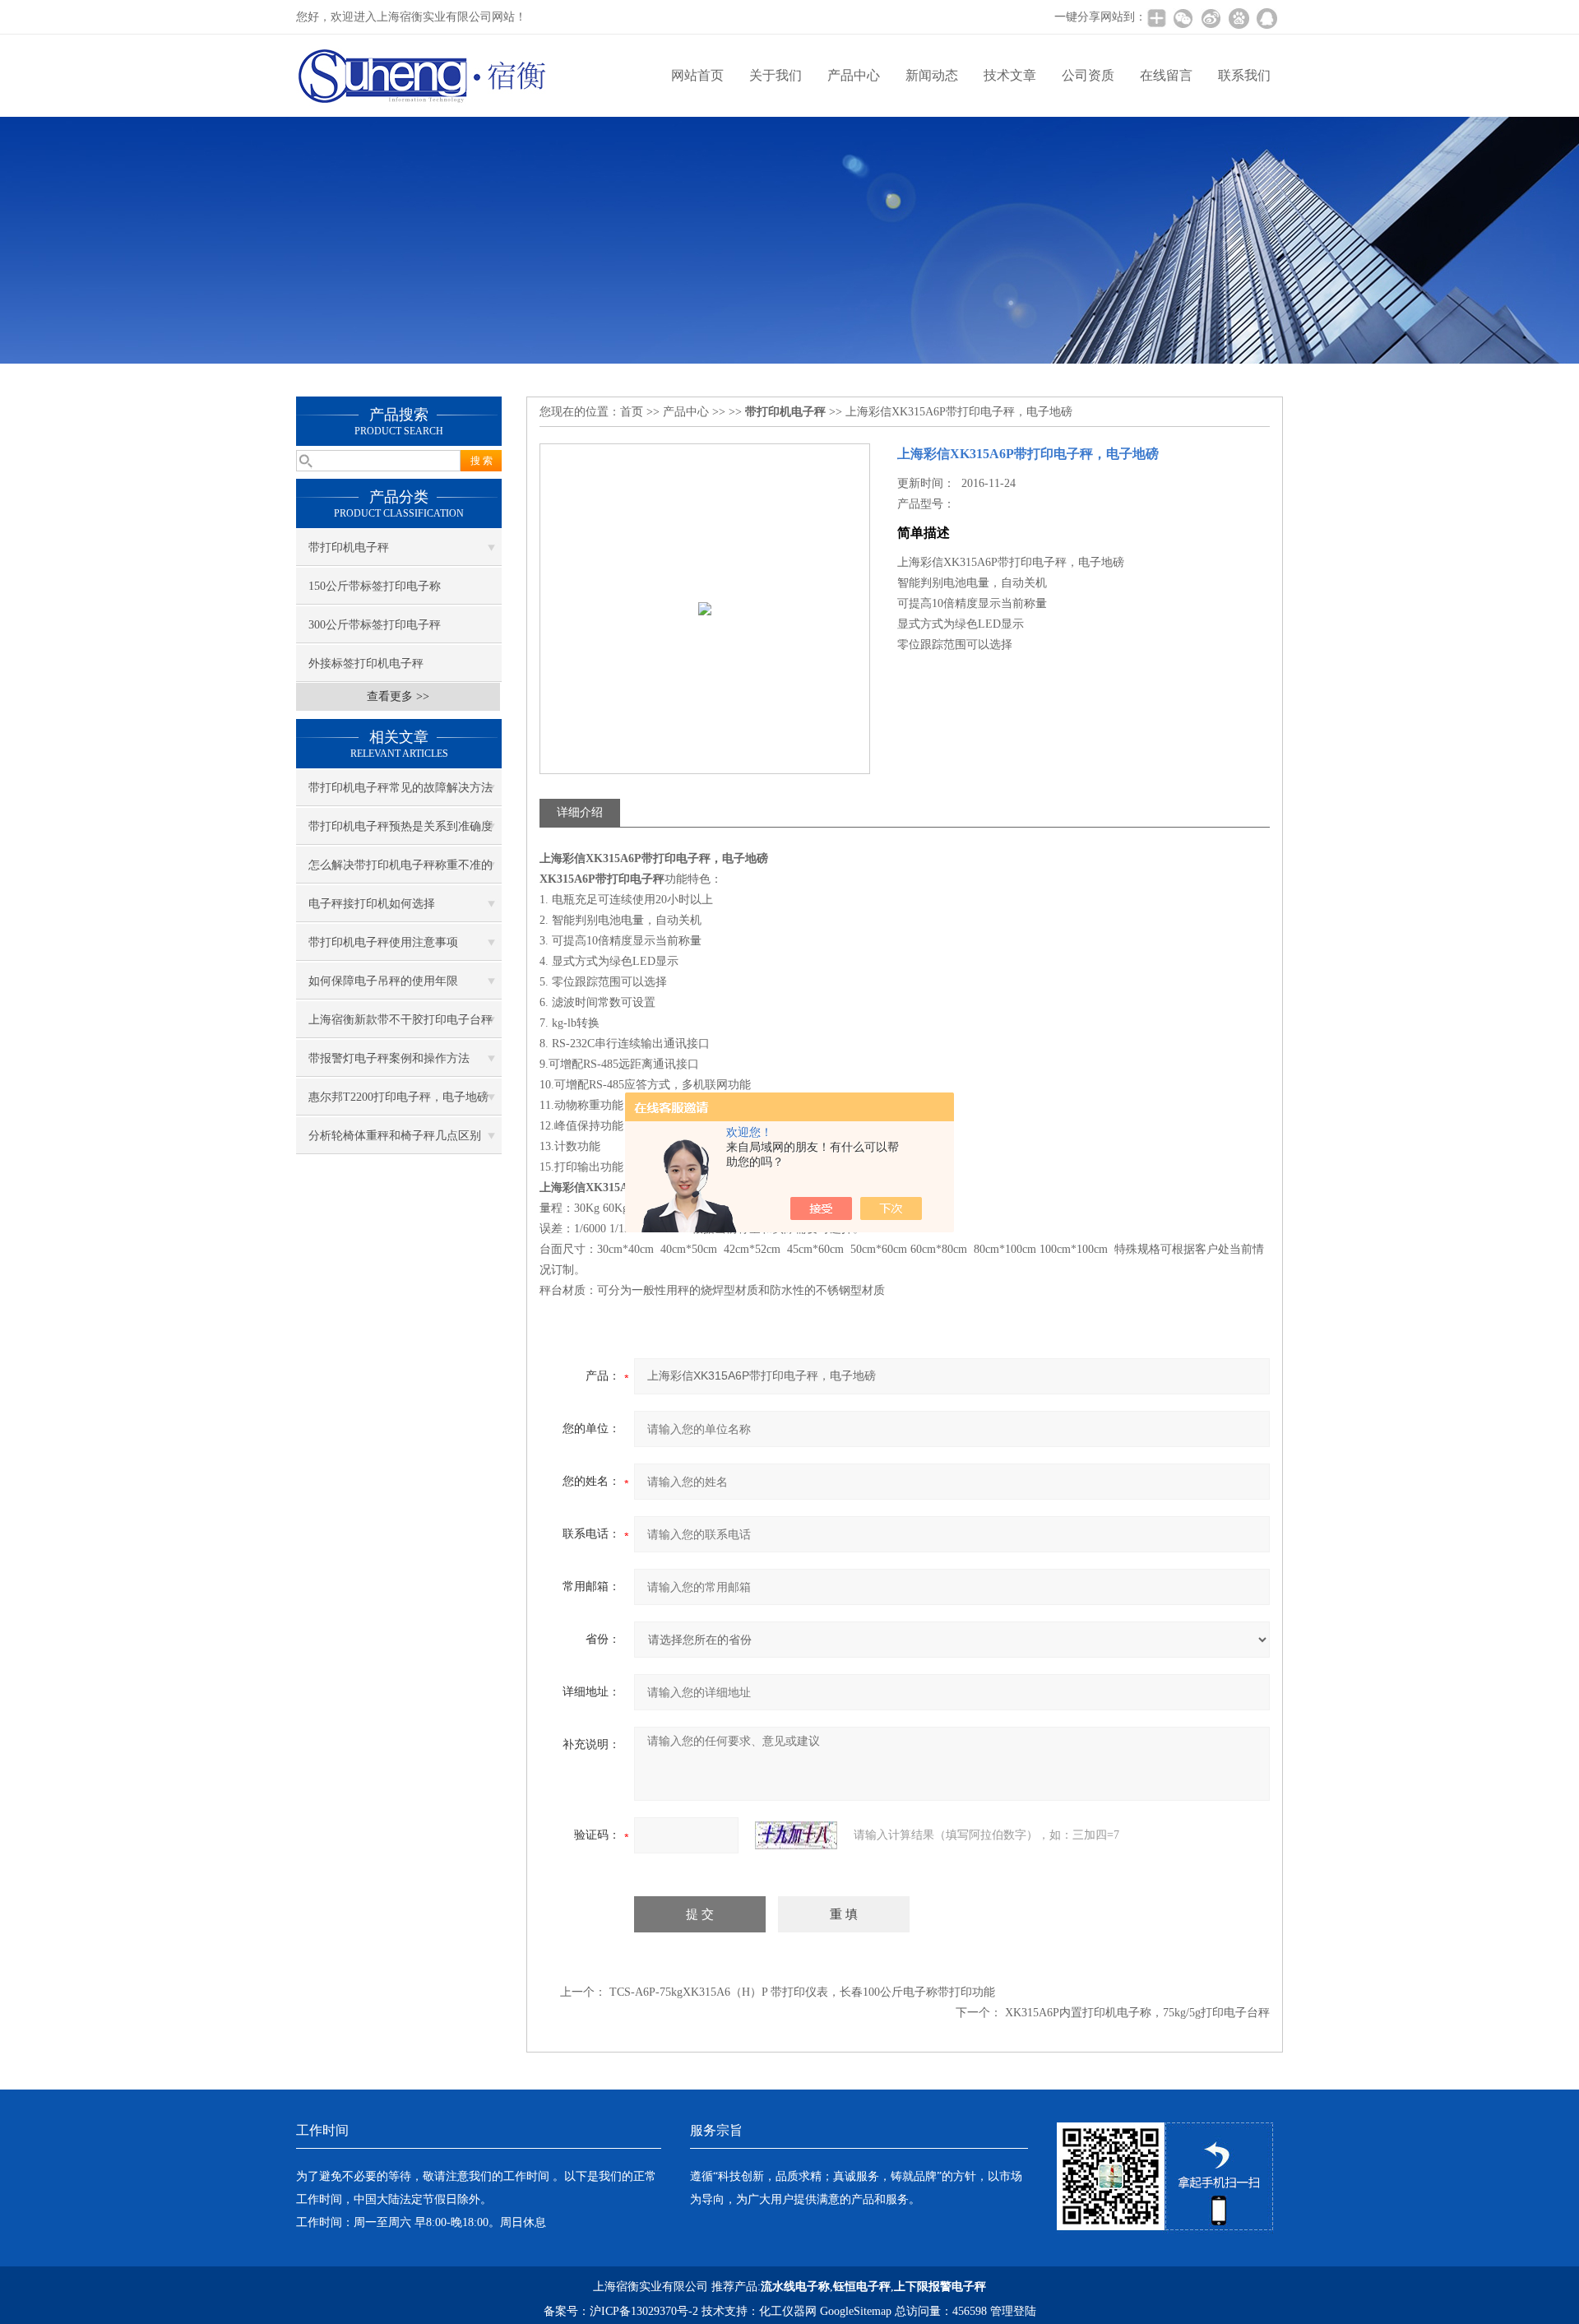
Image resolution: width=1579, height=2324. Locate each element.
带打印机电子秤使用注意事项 (383, 942)
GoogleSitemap (856, 2311)
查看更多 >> (398, 696)
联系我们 (1244, 75)
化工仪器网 (788, 2311)
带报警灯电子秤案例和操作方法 (389, 1058)
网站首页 (697, 75)
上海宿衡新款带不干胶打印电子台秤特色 (401, 1026)
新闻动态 (932, 75)
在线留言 (1166, 75)
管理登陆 (1013, 2311)
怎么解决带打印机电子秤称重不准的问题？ (401, 871)
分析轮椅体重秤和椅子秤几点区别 (395, 1136)
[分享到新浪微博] (1211, 18)
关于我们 (776, 75)
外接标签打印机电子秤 (366, 663)
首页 (632, 412)
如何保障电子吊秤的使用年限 (383, 981)
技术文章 (1010, 75)
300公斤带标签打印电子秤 (375, 625)
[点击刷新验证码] (796, 1835)
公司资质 (1088, 75)
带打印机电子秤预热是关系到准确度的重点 (401, 833)
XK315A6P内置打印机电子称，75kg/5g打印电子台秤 (1137, 2013)
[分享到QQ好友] (1266, 18)
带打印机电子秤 (349, 547)
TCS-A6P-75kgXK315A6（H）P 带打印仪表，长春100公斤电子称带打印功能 (802, 1992)
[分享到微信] (1183, 18)
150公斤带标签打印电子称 (375, 586)
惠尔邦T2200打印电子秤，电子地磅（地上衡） (398, 1103)
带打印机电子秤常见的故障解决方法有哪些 (401, 794)
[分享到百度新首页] (1239, 18)
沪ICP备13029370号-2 (644, 2311)
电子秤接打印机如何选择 (372, 904)
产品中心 (854, 75)
